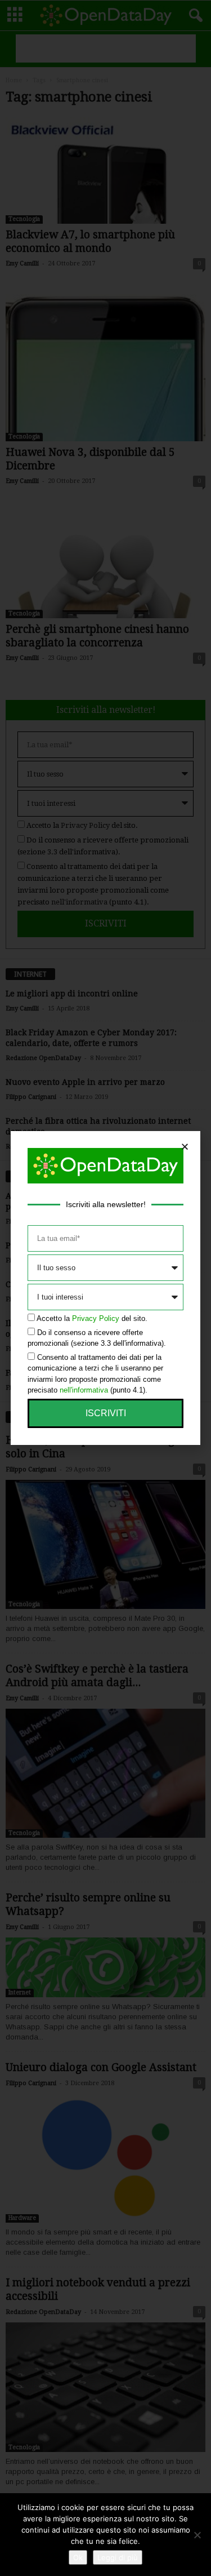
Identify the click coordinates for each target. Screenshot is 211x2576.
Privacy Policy (96, 1318)
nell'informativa (84, 1390)
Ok (78, 2557)
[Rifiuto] (197, 2535)
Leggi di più (118, 2557)
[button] (185, 1147)
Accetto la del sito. (92, 1318)
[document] (105, 1288)
